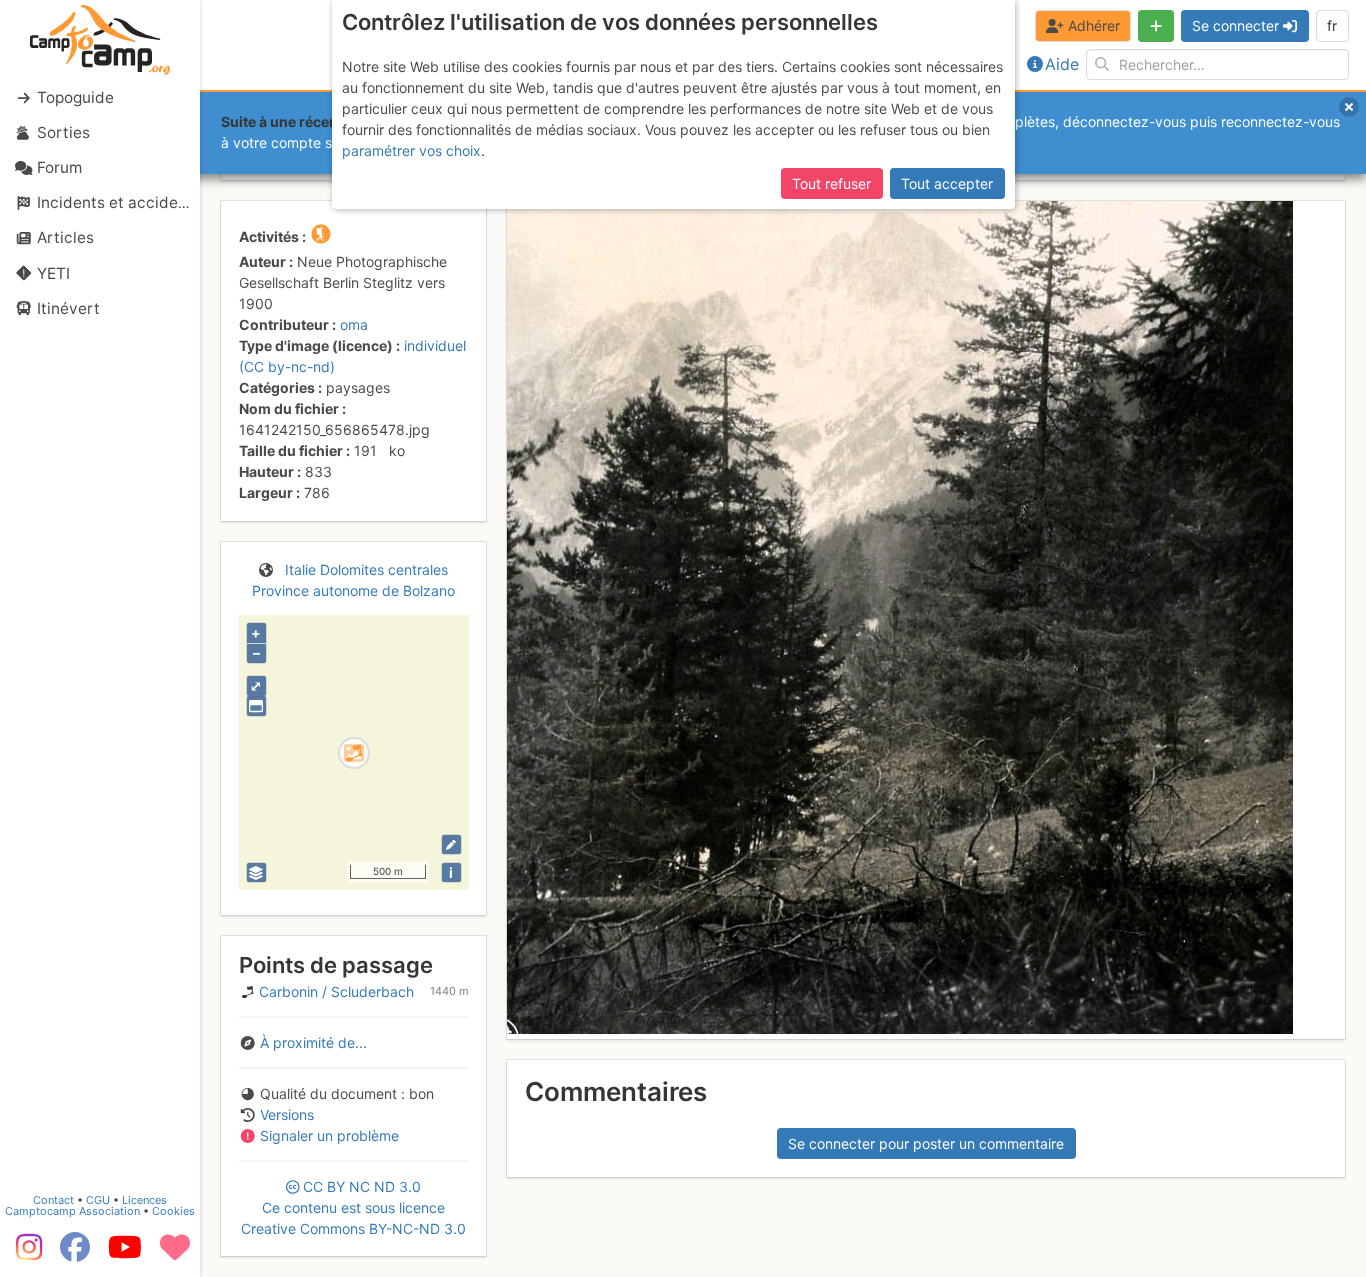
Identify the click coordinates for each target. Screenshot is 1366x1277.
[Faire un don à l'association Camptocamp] (175, 1254)
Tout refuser (831, 183)
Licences (144, 1200)
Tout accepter (947, 183)
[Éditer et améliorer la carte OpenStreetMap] (451, 844)
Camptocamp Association (72, 1211)
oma (354, 324)
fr (1332, 25)
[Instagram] (25, 1254)
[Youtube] (125, 1254)
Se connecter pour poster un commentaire (926, 1143)
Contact (53, 1200)
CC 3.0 (353, 1207)
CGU (98, 1200)
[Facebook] (75, 1254)
